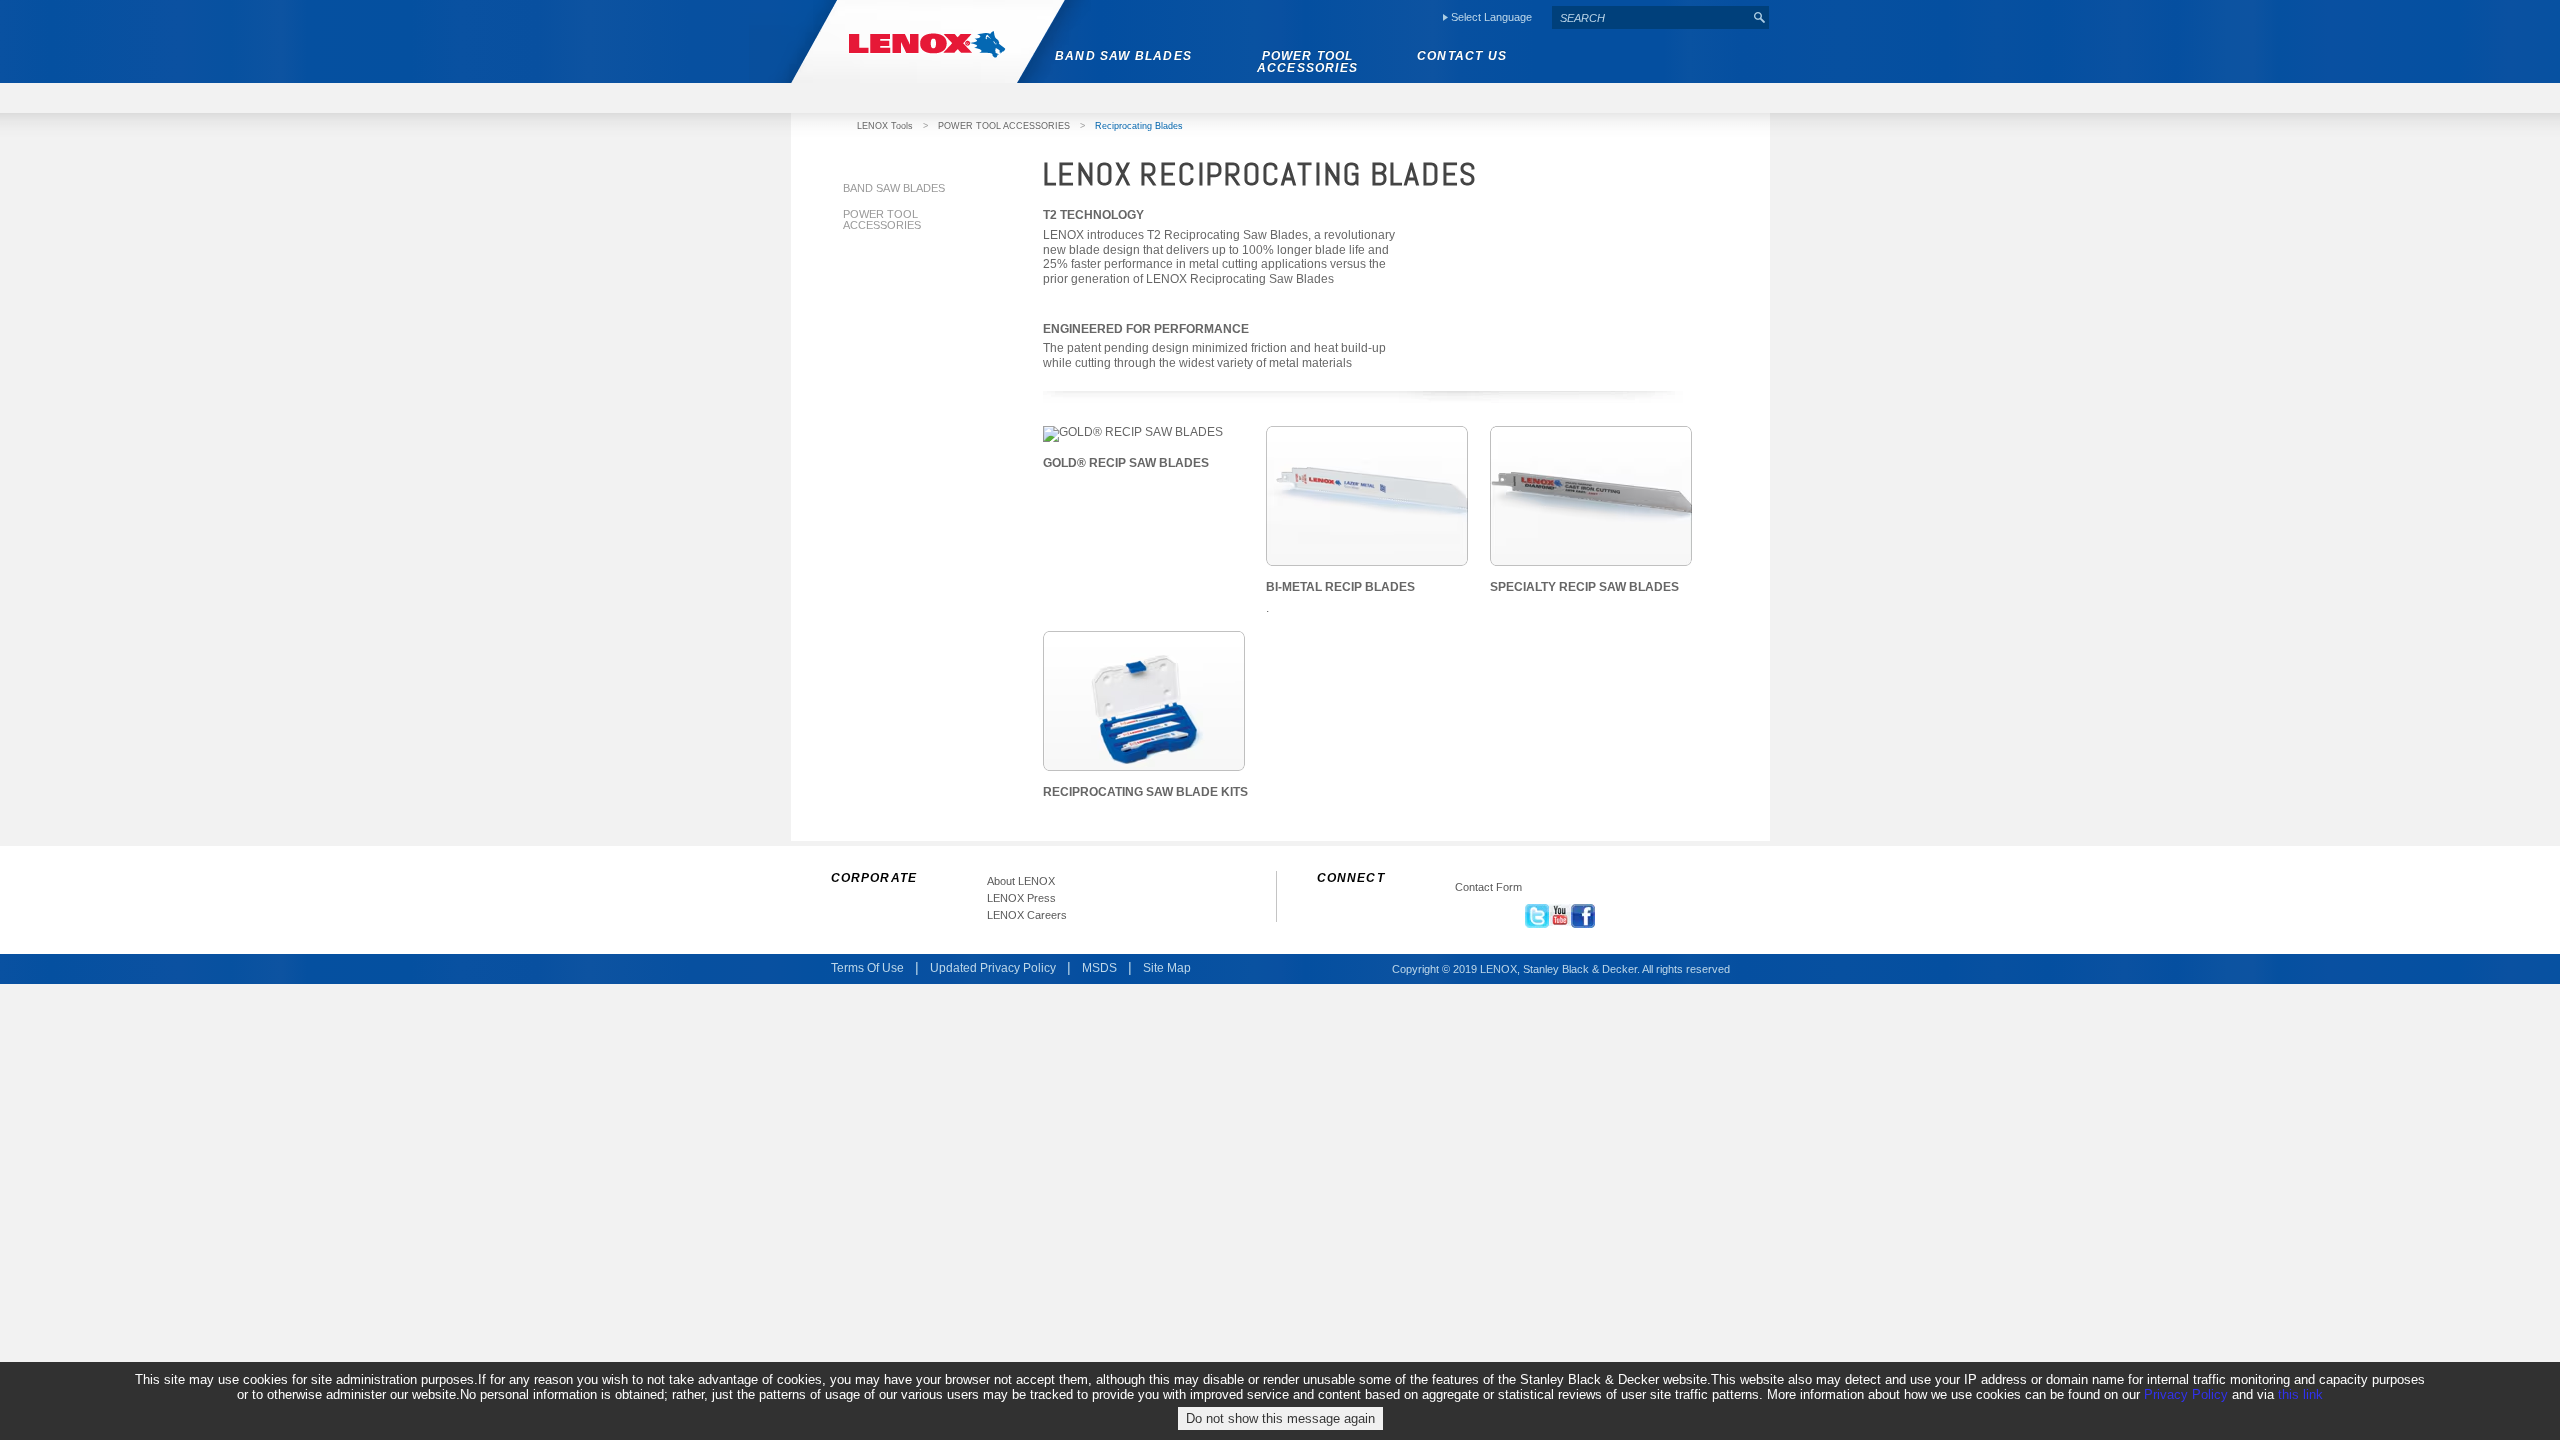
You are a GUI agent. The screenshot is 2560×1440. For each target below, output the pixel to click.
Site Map (1167, 968)
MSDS (1099, 968)
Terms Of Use (867, 968)
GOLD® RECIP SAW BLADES (1126, 463)
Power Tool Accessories (882, 219)
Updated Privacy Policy (993, 968)
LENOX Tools (885, 126)
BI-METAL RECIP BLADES (1340, 587)
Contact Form (1488, 887)
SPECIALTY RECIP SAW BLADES (1584, 587)
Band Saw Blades (894, 188)
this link (2300, 1394)
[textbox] (1651, 17)
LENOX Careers (1027, 915)
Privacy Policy (2186, 1394)
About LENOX (1021, 881)
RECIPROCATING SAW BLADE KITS (1145, 792)
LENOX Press (1021, 898)
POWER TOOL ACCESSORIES (1004, 126)
